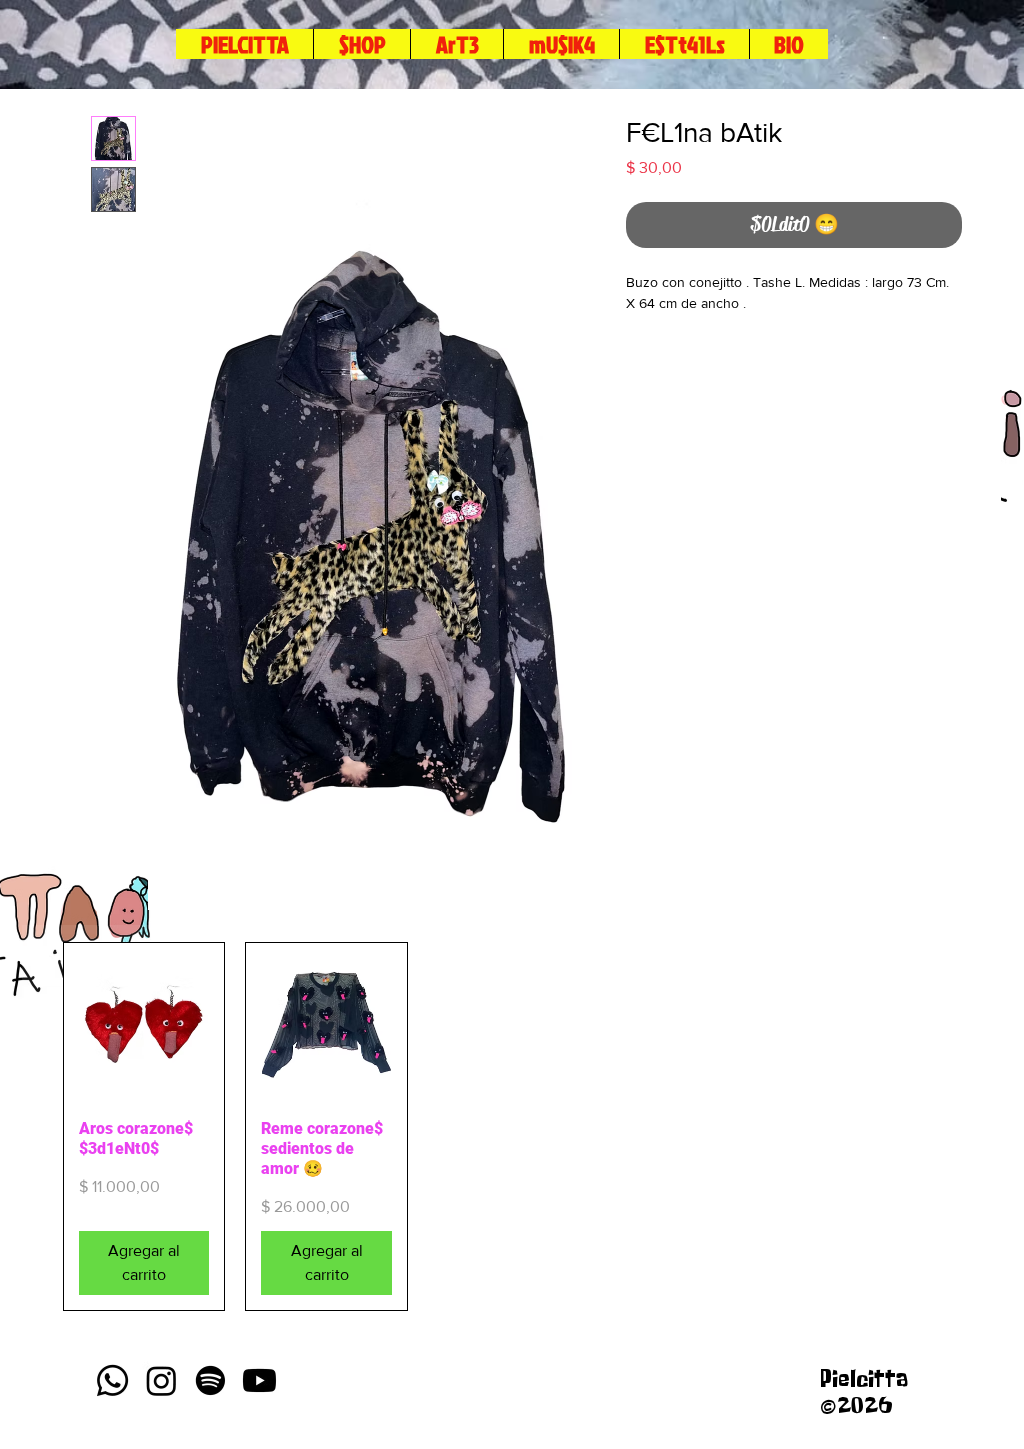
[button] (684, 44)
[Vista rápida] (144, 1023)
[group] (509, 1126)
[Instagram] (161, 1380)
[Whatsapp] (112, 1380)
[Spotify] (210, 1380)
